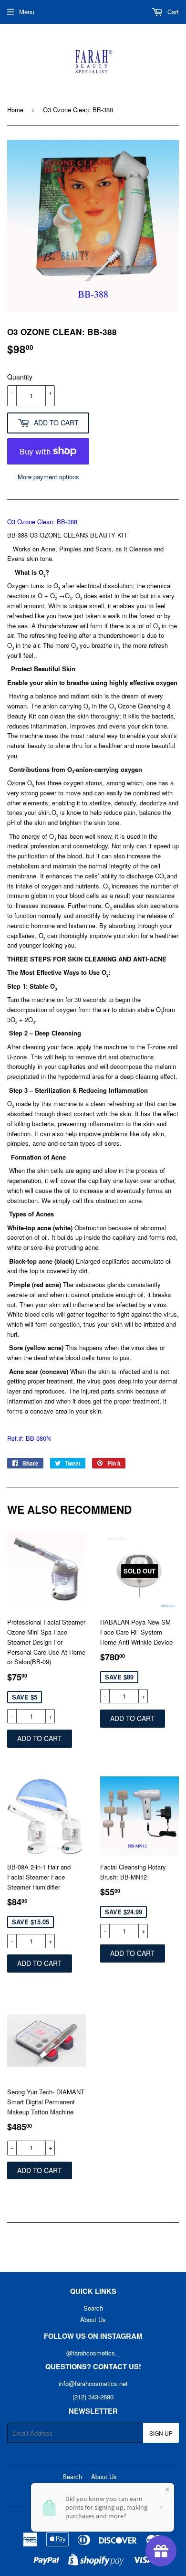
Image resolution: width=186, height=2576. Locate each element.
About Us (93, 2319)
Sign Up (161, 2433)
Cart (172, 12)
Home (15, 110)
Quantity (20, 377)
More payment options (48, 477)
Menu (27, 12)
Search (93, 2308)
